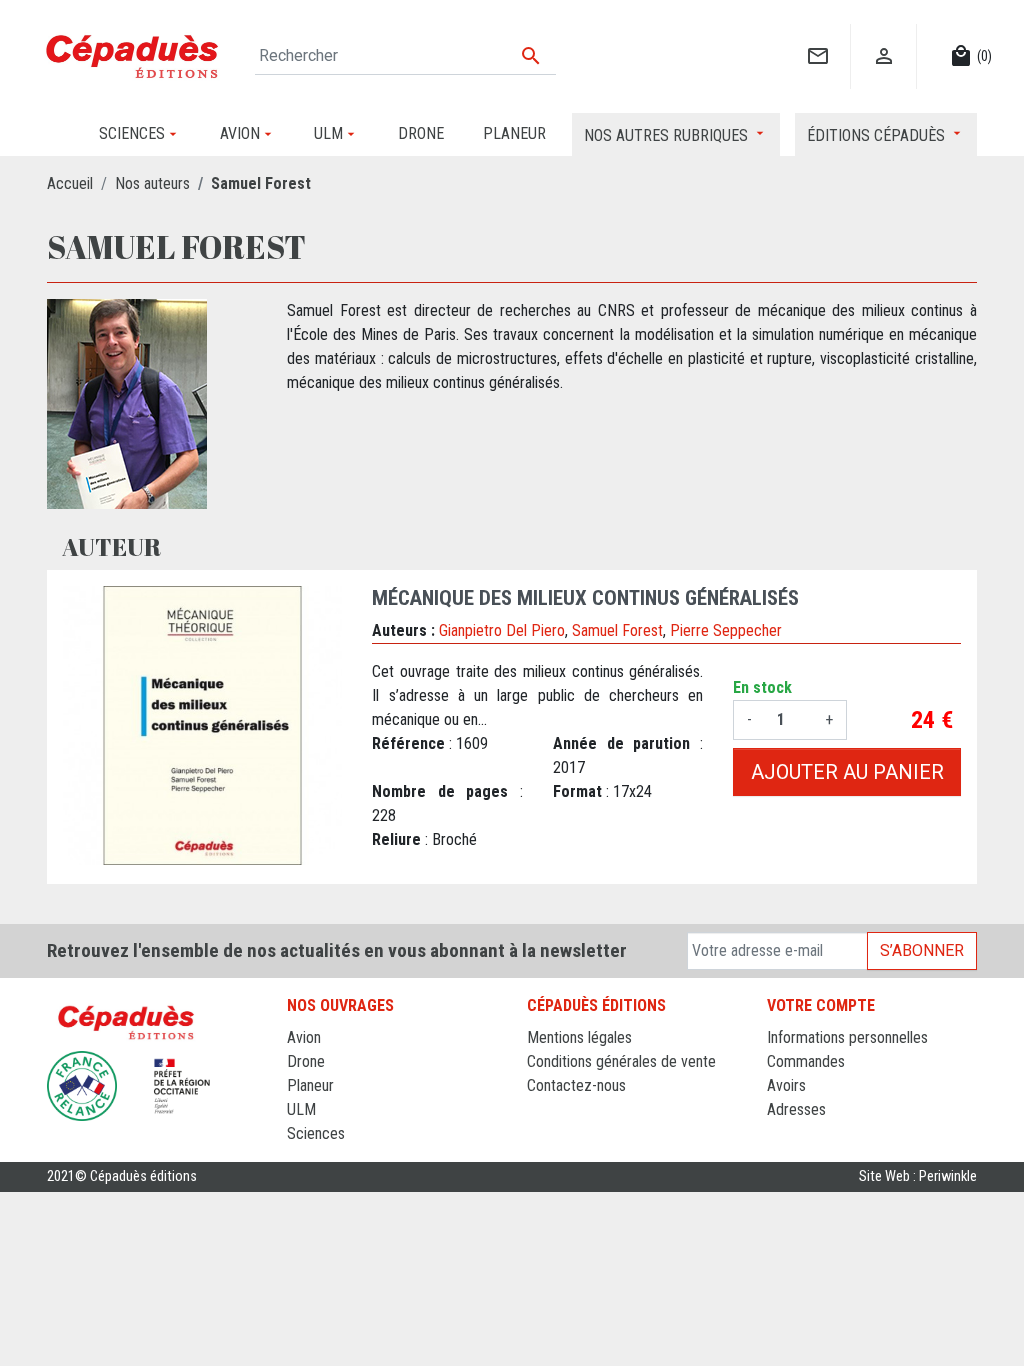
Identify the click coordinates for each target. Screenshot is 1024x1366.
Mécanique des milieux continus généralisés (585, 598)
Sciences (316, 1133)
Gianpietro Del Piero (502, 630)
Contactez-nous (576, 1085)
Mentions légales (579, 1037)
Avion (304, 1037)
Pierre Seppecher (726, 630)
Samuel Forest (617, 630)
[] (817, 35)
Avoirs (786, 1085)
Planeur (310, 1085)
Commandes (806, 1061)
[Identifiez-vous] (883, 35)
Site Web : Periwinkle (918, 1176)
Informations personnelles (847, 1037)
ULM (301, 1109)
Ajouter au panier (847, 772)
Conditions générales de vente (621, 1061)
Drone (306, 1061)
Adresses (796, 1109)
